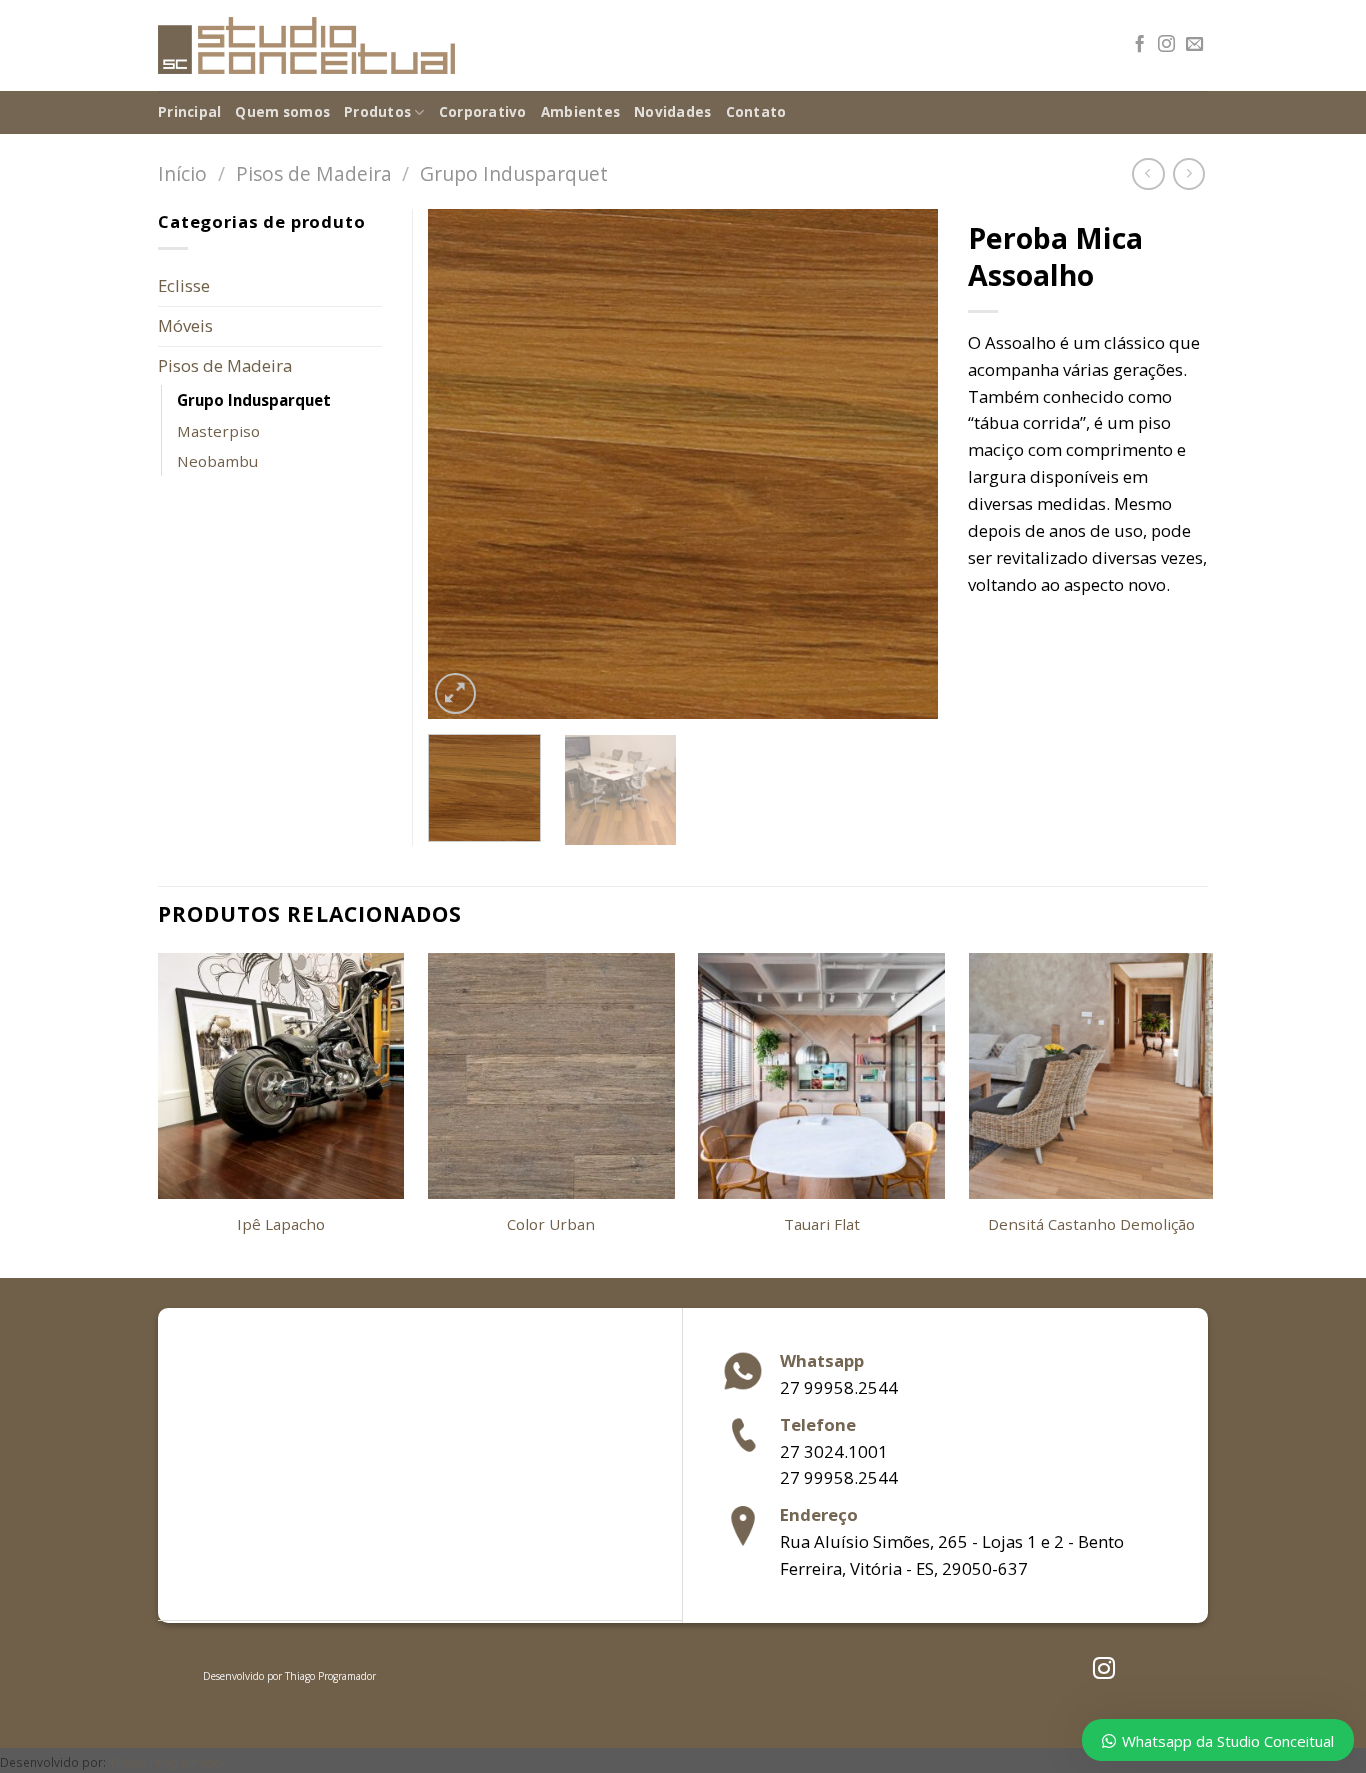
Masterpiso (218, 431)
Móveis (185, 325)
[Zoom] (455, 693)
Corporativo (483, 112)
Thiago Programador (330, 1676)
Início (182, 173)
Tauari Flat (822, 1224)
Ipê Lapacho (281, 1224)
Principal (189, 112)
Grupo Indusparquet (514, 173)
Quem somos (282, 112)
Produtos (377, 112)
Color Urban (551, 1224)
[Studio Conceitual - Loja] (306, 46)
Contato (756, 112)
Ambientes (580, 112)
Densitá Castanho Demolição (1091, 1224)
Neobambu (217, 461)
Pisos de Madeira (314, 173)
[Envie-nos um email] (1194, 45)
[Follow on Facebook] (1139, 45)
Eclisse (184, 285)
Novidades (672, 112)
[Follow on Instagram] (1166, 45)
